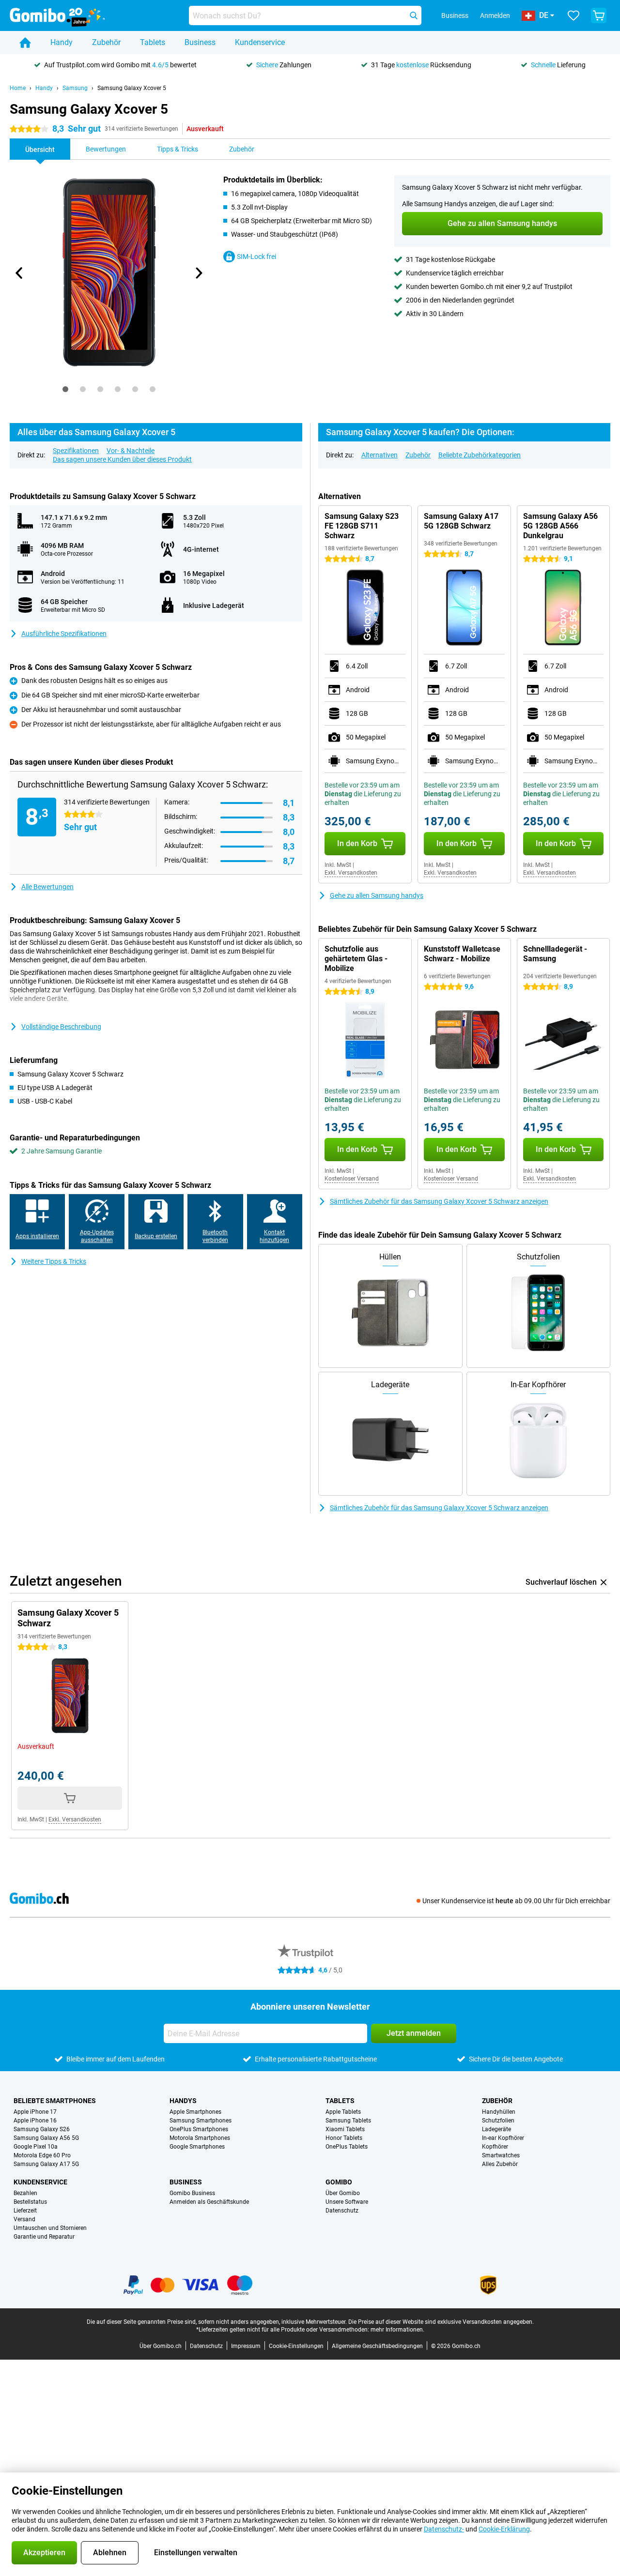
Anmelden (495, 15)
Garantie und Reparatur (44, 2237)
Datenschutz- (444, 2529)
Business (200, 42)
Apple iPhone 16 (35, 2121)
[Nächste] (198, 273)
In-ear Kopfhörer (503, 2138)
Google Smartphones (197, 2147)
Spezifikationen (76, 451)
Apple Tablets (343, 2112)
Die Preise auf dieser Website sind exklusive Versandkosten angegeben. (441, 2322)
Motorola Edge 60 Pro (42, 2155)
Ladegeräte (496, 2129)
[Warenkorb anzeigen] (599, 15)
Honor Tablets (344, 2138)
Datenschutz (342, 2211)
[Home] (25, 43)
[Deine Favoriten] (573, 15)
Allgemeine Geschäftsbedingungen (377, 2346)
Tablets (153, 42)
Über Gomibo (343, 2193)
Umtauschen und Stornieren (50, 2228)
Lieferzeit (25, 2211)
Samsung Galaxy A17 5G (46, 2164)
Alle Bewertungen (47, 887)
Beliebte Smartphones (55, 2101)
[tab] (65, 389)
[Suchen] (414, 15)
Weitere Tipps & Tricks (54, 1261)
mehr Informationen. (397, 2330)
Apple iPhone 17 (35, 2112)
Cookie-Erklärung (504, 2529)
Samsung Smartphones (201, 2121)
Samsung (75, 88)
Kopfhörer (495, 2147)
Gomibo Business (192, 2193)
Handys (183, 2101)
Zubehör (106, 42)
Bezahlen (25, 2193)
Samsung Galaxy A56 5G (46, 2138)
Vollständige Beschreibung (61, 1027)
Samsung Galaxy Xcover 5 (132, 88)
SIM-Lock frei (256, 257)
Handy (62, 42)
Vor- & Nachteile (131, 451)
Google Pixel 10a (36, 2147)
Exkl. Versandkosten (351, 873)
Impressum (246, 2346)
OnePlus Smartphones (199, 2129)
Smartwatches (501, 2155)
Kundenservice (260, 42)
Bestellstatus (30, 2202)
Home (18, 88)
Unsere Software (347, 2202)
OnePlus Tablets (347, 2147)
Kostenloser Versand (352, 1179)
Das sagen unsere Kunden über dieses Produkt (122, 459)
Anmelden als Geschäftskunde (209, 2202)
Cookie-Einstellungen (296, 2346)
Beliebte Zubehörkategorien (480, 455)
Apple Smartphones (195, 2112)
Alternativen (380, 455)
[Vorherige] (19, 273)
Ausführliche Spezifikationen (64, 634)
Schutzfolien (498, 2121)
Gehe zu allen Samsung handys (377, 895)
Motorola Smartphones (200, 2138)
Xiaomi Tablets (345, 2129)
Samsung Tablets (348, 2121)
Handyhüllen (499, 2112)
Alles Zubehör (500, 2164)
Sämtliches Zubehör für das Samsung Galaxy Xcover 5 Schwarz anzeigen (439, 1201)
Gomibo (339, 2182)
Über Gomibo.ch (161, 2346)
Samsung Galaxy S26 (42, 2129)
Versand (24, 2219)
